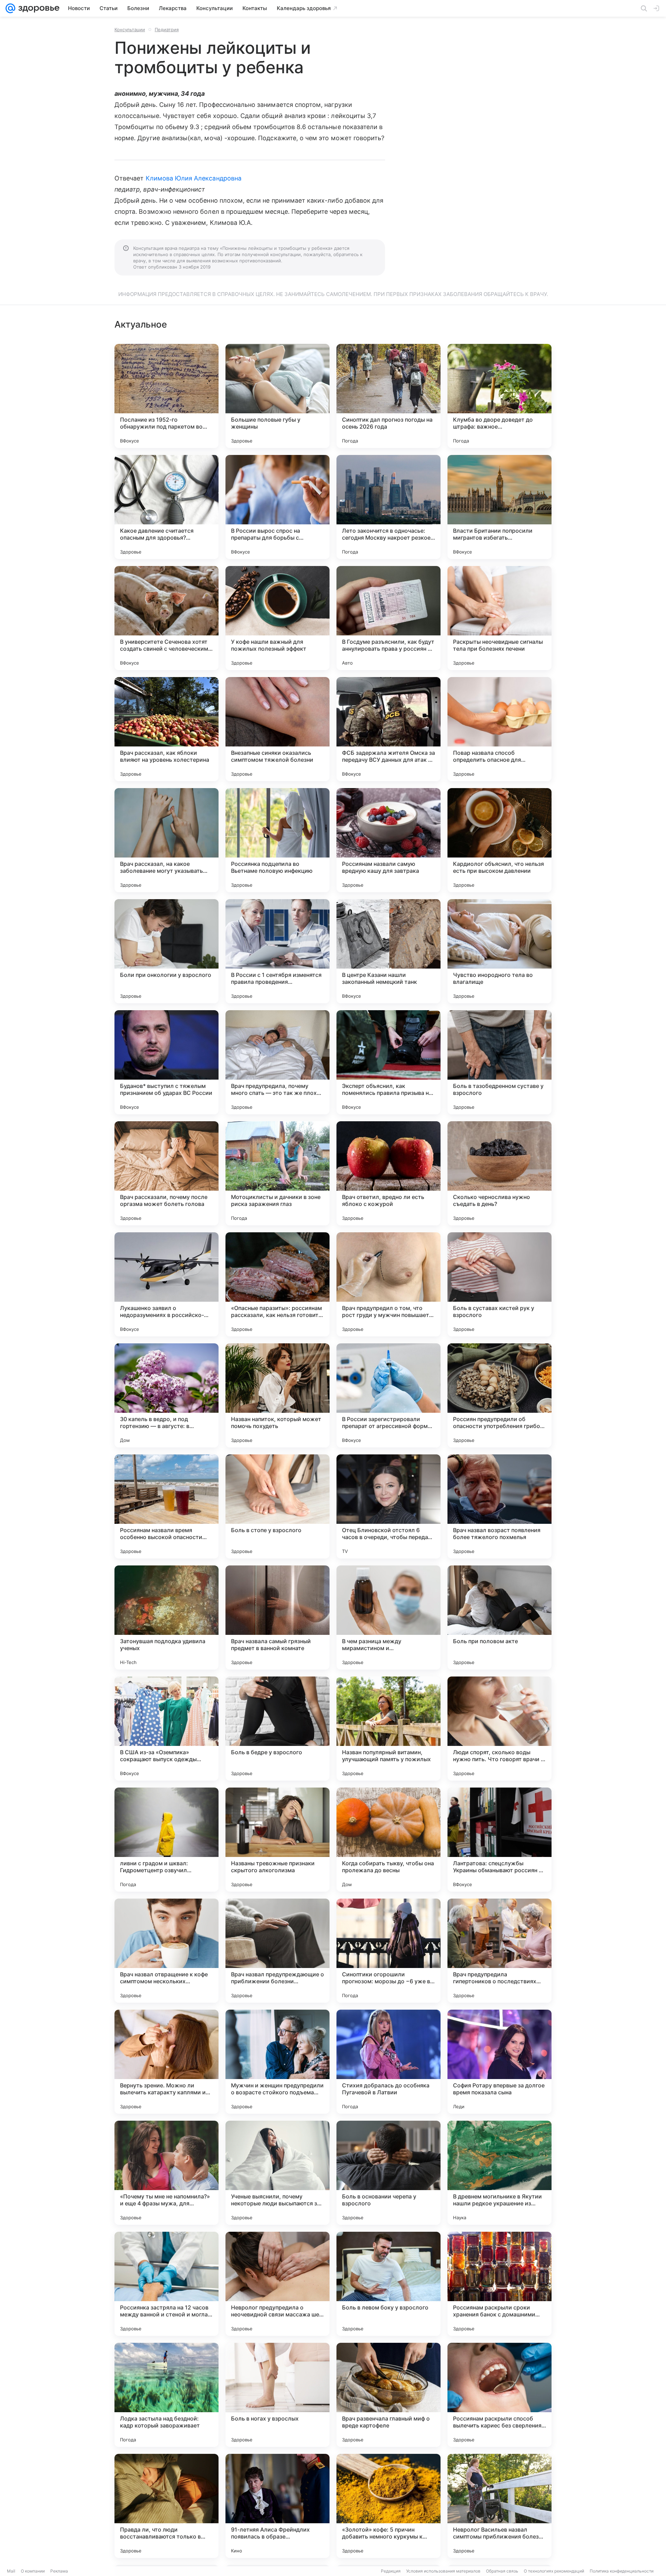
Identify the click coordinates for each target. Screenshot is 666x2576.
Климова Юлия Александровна (194, 178)
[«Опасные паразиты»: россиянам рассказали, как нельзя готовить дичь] (277, 1284)
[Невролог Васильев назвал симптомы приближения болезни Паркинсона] (499, 2506)
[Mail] (10, 8)
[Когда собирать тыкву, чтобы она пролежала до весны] (388, 1840)
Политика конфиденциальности (622, 2571)
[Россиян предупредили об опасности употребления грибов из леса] (499, 1395)
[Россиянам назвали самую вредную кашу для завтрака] (388, 840)
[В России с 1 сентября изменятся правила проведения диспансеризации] (277, 951)
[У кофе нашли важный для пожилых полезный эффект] (277, 618)
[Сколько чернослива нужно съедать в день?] (499, 1173)
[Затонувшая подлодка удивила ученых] (166, 1618)
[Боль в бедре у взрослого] (277, 1729)
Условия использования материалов (443, 2571)
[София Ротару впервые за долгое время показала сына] (499, 2062)
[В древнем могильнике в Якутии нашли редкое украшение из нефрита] (499, 2173)
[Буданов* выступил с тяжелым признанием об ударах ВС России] (166, 1062)
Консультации (130, 29)
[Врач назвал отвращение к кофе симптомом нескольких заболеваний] (166, 1951)
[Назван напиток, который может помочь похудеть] (277, 1395)
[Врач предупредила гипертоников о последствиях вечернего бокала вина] (499, 1951)
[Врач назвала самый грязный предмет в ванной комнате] (277, 1618)
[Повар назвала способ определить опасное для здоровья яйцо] (499, 729)
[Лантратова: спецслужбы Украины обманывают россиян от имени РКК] (499, 1840)
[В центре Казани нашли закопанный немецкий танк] (388, 951)
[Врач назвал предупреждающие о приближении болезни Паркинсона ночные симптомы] (277, 1951)
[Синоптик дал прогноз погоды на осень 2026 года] (388, 396)
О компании (33, 2571)
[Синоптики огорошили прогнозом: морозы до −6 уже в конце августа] (388, 1951)
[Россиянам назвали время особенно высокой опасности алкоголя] (166, 1506)
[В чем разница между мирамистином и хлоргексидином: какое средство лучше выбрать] (388, 1618)
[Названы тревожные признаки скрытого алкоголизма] (277, 1840)
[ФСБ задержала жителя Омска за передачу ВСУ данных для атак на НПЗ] (388, 729)
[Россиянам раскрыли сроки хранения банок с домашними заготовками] (499, 2284)
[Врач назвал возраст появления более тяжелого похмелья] (499, 1506)
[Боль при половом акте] (499, 1618)
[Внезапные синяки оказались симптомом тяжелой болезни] (277, 729)
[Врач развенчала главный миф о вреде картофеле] (388, 2395)
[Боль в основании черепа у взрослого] (388, 2173)
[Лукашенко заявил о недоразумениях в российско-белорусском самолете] (166, 1284)
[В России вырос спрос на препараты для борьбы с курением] (277, 507)
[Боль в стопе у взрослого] (277, 1506)
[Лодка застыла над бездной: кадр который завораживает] (166, 2395)
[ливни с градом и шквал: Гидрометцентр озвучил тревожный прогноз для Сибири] (166, 1840)
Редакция (391, 2571)
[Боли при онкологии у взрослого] (166, 951)
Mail (11, 2571)
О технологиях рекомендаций (554, 2571)
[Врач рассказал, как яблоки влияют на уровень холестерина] (166, 729)
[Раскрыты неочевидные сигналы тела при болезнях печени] (499, 618)
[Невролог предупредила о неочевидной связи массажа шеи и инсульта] (277, 2284)
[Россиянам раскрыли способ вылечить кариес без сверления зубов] (499, 2395)
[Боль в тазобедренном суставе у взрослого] (499, 1062)
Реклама (59, 2571)
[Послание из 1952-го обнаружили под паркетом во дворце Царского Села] (166, 396)
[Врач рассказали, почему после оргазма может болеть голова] (166, 1173)
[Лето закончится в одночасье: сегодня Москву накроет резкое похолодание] (388, 507)
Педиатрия (167, 29)
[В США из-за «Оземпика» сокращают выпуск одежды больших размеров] (166, 1729)
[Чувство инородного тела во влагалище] (499, 951)
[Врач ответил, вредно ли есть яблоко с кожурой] (388, 1173)
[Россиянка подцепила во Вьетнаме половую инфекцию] (277, 840)
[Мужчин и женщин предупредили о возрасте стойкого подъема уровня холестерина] (277, 2062)
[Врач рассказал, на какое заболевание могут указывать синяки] (166, 840)
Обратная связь (502, 2571)
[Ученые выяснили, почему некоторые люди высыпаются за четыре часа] (277, 2173)
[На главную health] (37, 8)
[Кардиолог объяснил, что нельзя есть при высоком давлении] (499, 840)
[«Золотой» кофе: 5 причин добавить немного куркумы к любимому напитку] (388, 2506)
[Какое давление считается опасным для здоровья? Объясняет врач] (166, 507)
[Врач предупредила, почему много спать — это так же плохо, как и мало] (277, 1062)
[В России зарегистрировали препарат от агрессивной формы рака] (388, 1395)
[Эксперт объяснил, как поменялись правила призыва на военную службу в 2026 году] (388, 1062)
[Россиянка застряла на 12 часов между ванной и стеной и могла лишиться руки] (166, 2284)
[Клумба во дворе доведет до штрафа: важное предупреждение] (499, 396)
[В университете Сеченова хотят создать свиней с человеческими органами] (166, 618)
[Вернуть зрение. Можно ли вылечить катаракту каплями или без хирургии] (166, 2062)
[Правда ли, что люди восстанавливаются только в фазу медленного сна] (166, 2506)
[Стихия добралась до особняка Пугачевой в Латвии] (388, 2062)
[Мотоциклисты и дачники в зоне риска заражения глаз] (277, 1173)
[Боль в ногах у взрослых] (277, 2395)
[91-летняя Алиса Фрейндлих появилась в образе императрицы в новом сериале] (277, 2506)
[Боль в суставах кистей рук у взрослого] (499, 1284)
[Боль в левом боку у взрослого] (388, 2284)
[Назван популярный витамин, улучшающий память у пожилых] (388, 1729)
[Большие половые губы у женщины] (277, 396)
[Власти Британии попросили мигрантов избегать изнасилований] (499, 507)
